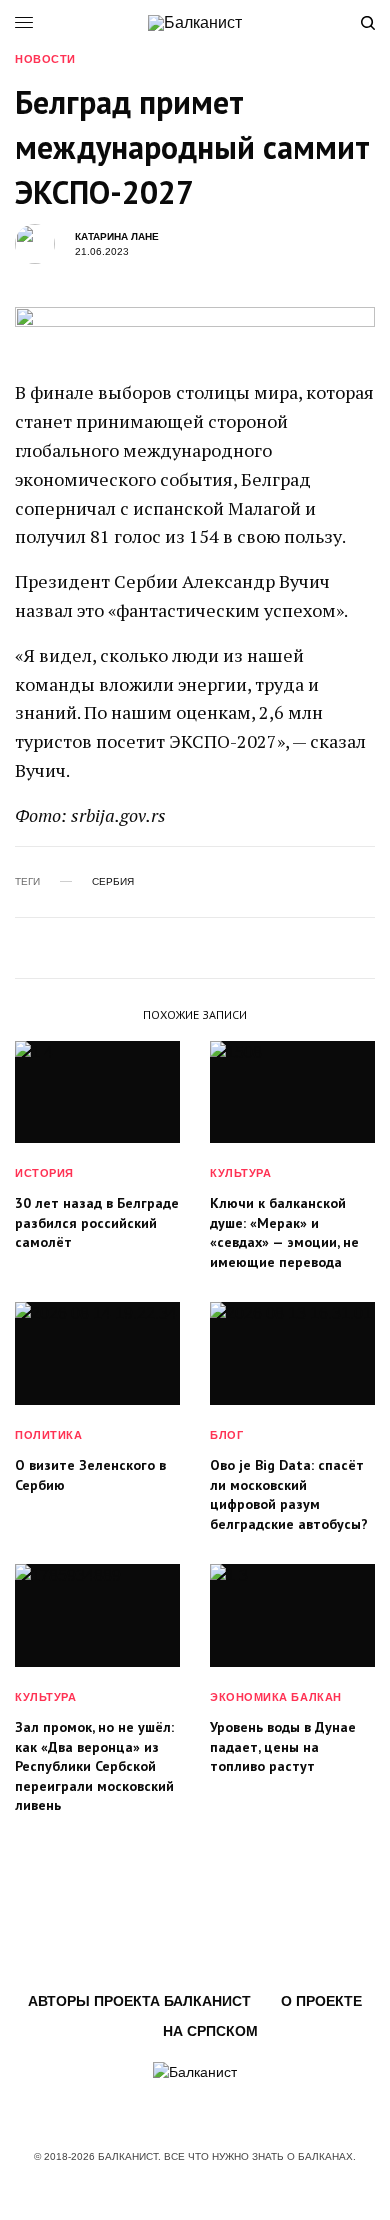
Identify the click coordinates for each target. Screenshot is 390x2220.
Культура (240, 1173)
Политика (48, 1435)
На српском (210, 2031)
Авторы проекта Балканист (139, 2001)
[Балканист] (195, 23)
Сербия (113, 882)
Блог (226, 1435)
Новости (45, 59)
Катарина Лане (117, 236)
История (44, 1173)
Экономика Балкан (276, 1697)
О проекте (321, 2001)
